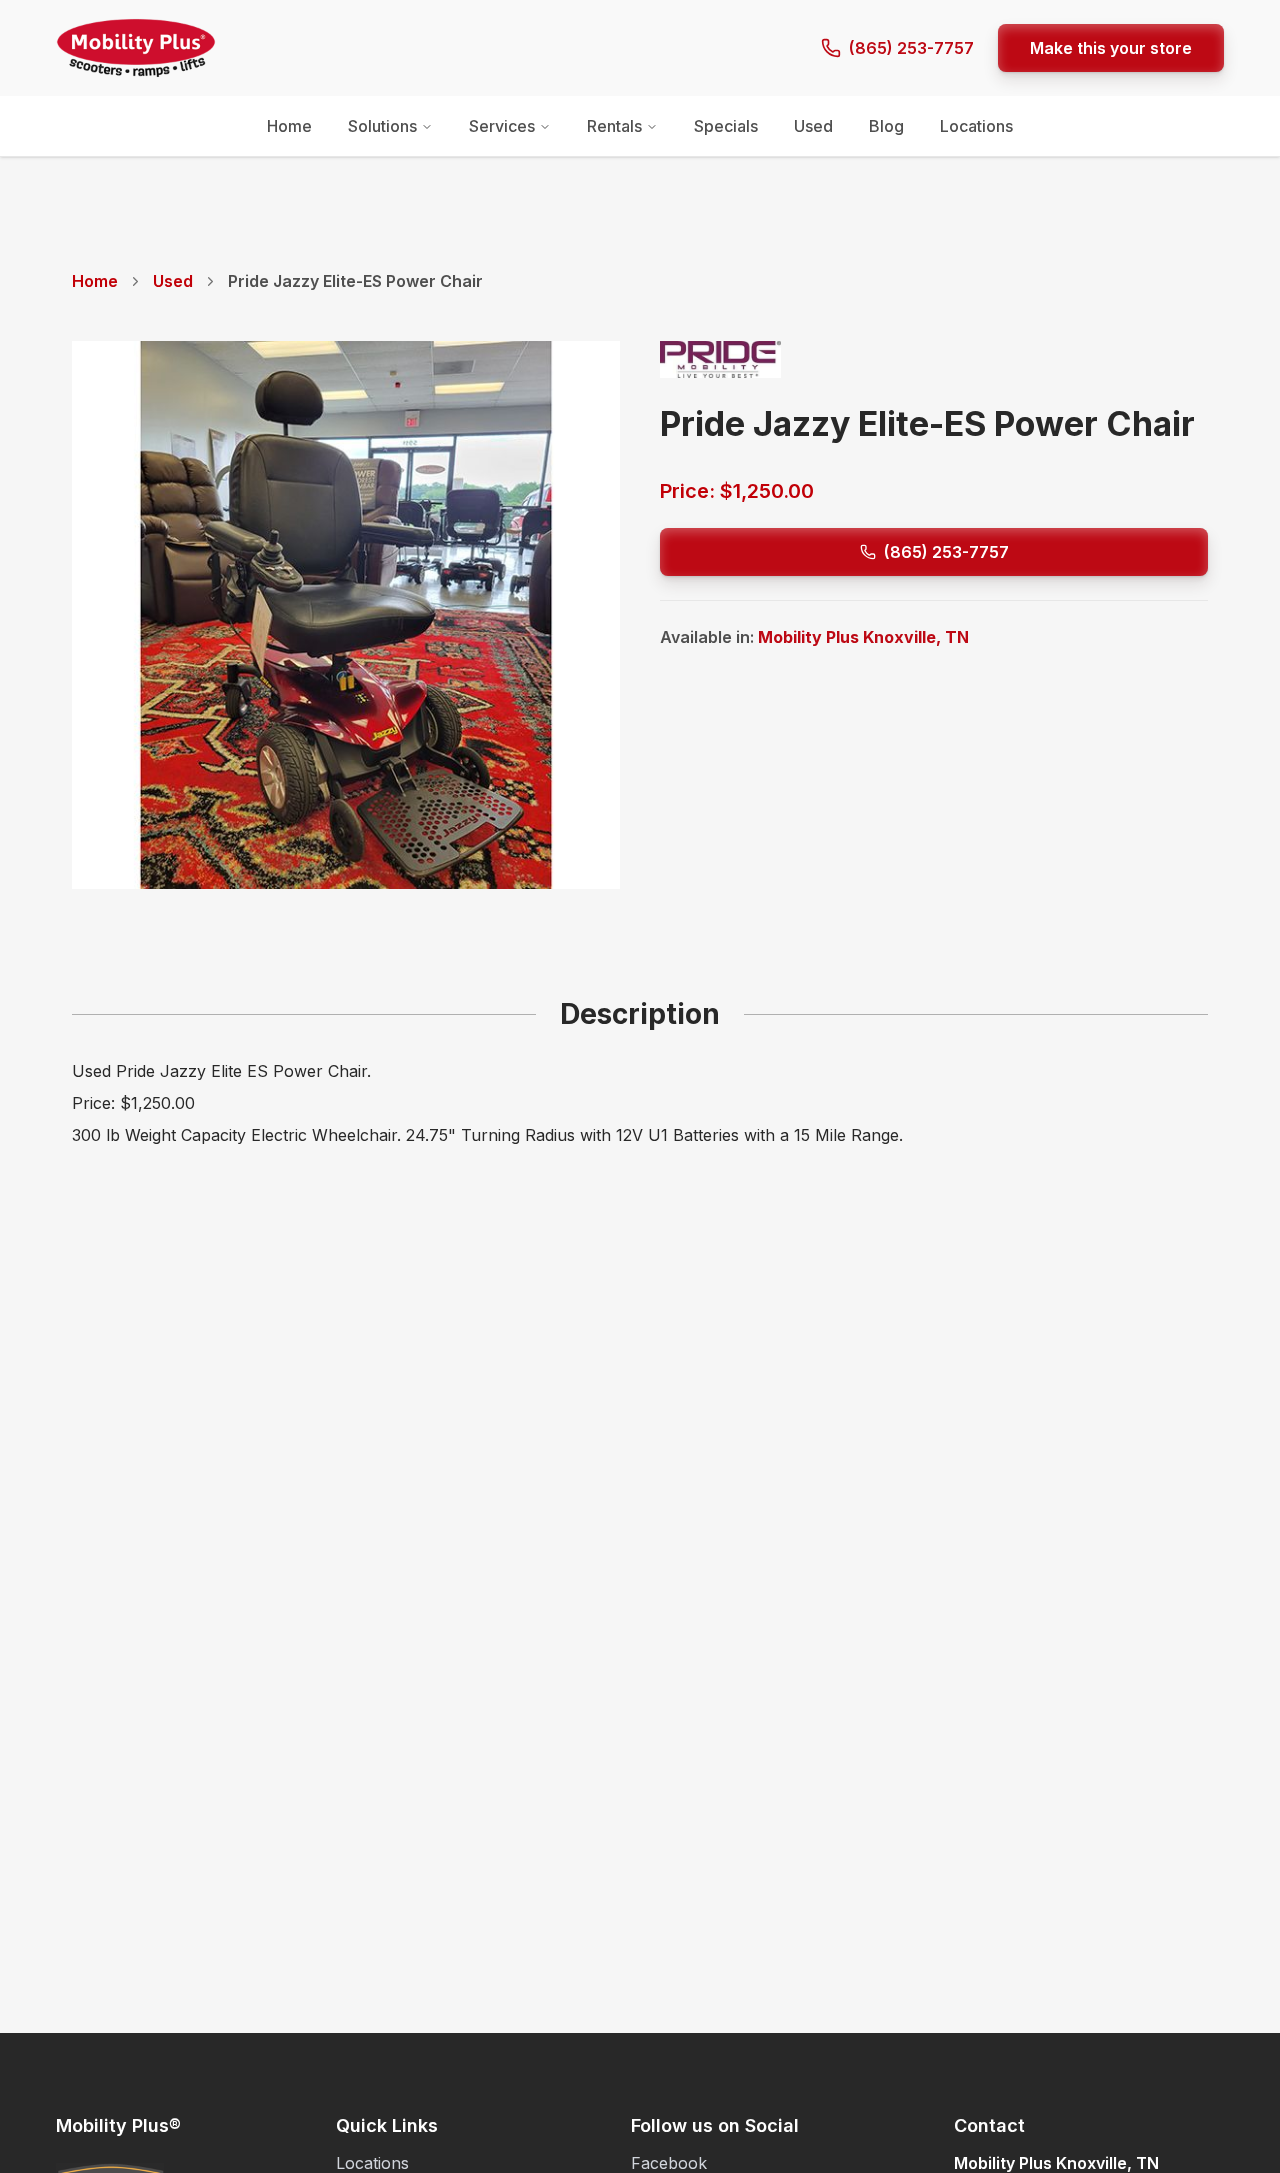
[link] (355, 281)
